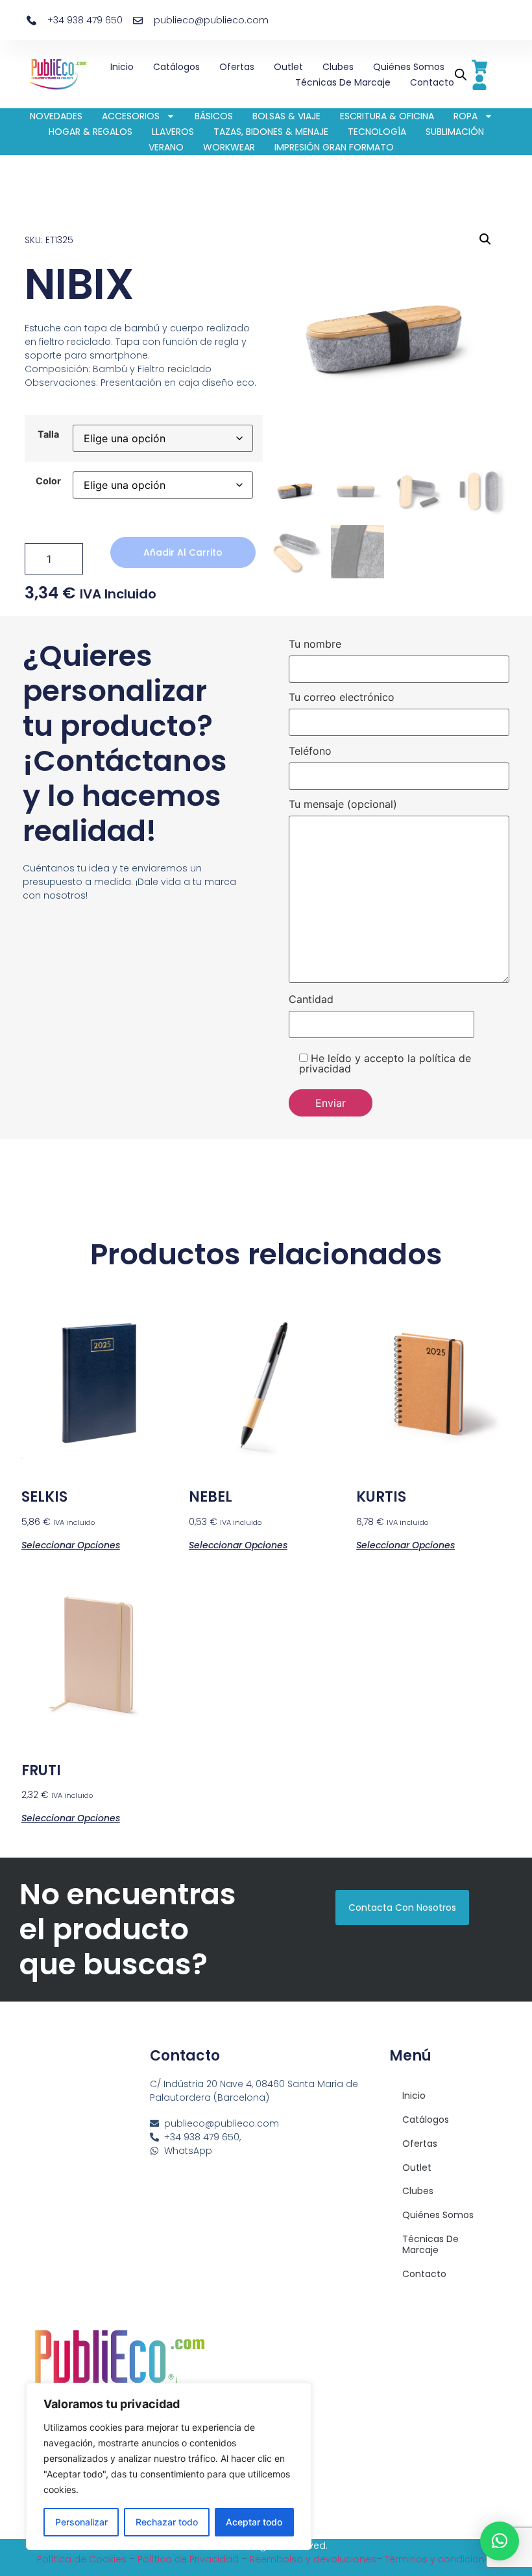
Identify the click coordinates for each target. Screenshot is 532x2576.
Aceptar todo (254, 2522)
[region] (169, 2466)
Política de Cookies (82, 2559)
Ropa (465, 116)
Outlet (288, 67)
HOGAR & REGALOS (91, 132)
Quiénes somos (409, 67)
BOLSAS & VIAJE (286, 116)
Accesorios (131, 116)
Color (48, 481)
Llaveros (173, 132)
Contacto (432, 82)
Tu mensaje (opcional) (343, 805)
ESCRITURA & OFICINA (387, 116)
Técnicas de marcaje (343, 82)
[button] (485, 239)
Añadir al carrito (183, 552)
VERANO (166, 147)
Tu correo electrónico (342, 698)
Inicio (122, 67)
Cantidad (311, 1000)
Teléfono (310, 751)
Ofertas (237, 67)
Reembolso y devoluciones (313, 2559)
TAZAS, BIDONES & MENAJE (271, 132)
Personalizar (81, 2522)
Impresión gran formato (334, 147)
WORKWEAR (229, 147)
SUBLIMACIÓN (455, 132)
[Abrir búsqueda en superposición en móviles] (459, 74)
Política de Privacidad (188, 2559)
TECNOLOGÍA (377, 132)
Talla (48, 434)
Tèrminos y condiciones (440, 2559)
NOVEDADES (56, 116)
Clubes (338, 67)
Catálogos (176, 67)
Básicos (214, 116)
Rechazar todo (167, 2522)
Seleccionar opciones (71, 1544)
